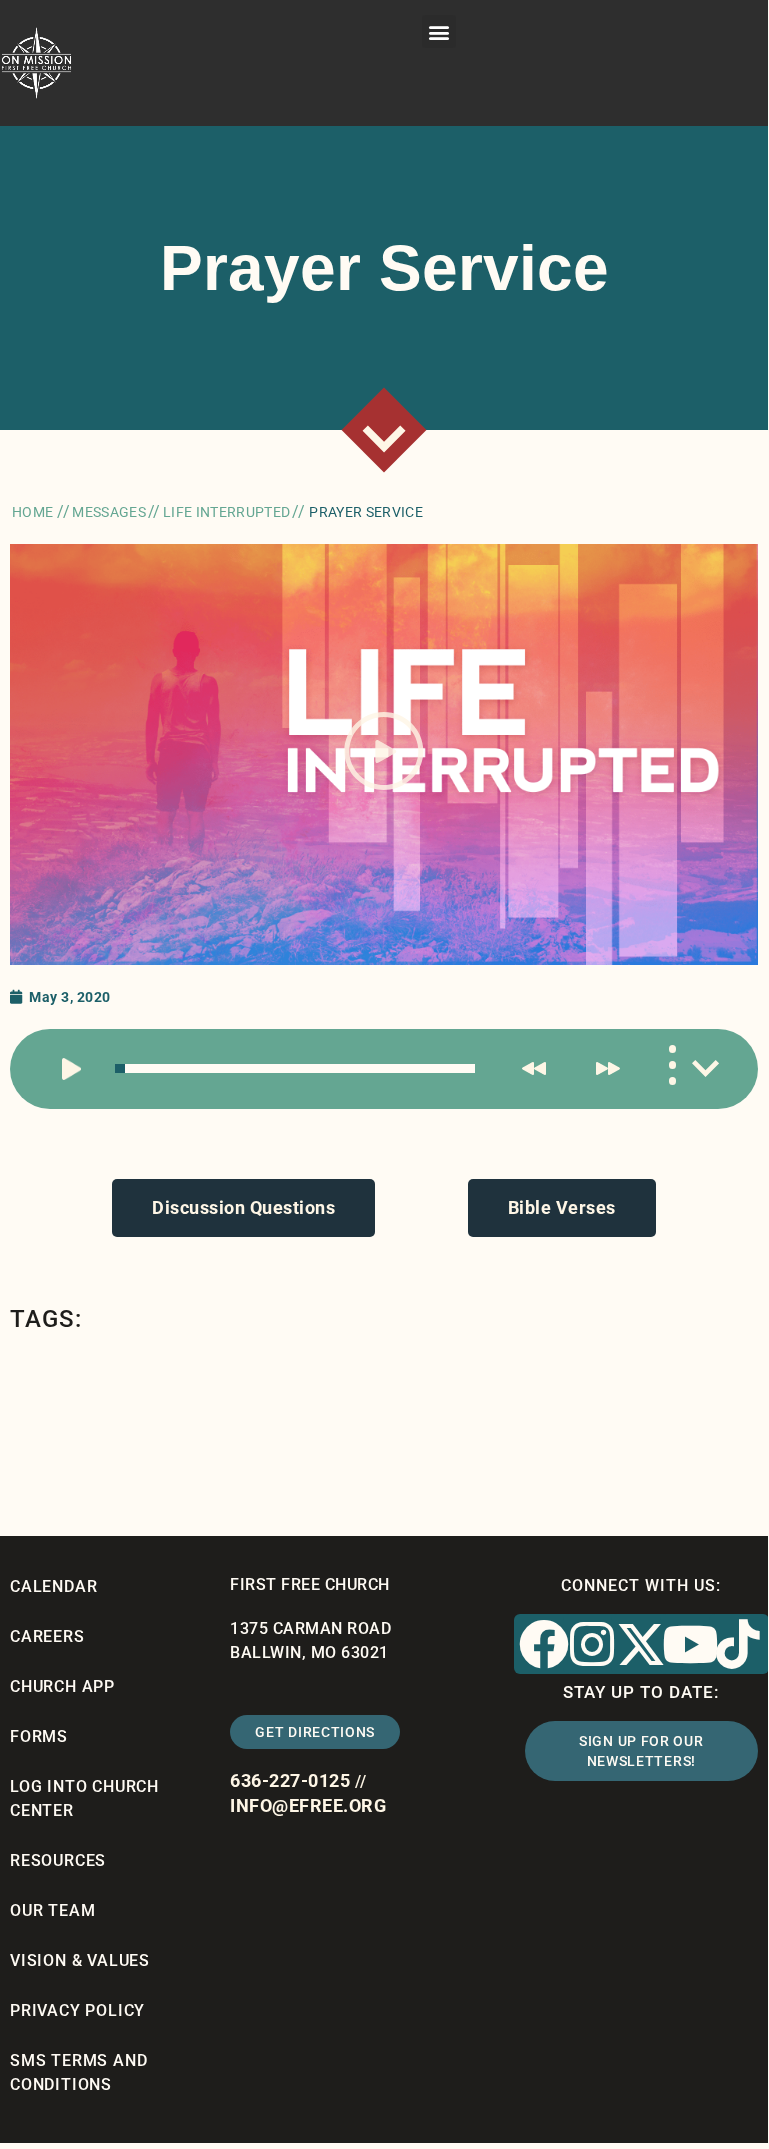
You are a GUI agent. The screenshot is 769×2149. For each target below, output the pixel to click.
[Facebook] (544, 1644)
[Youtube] (690, 1644)
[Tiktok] (739, 1644)
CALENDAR (53, 1586)
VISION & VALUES (80, 1960)
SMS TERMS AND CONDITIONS (78, 2072)
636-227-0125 (290, 1780)
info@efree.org (308, 1805)
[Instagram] (593, 1644)
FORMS (39, 1736)
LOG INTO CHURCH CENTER (84, 1798)
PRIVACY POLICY (77, 2010)
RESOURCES (58, 1860)
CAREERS (47, 1636)
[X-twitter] (641, 1644)
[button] (439, 31)
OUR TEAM (52, 1910)
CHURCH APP (62, 1686)
